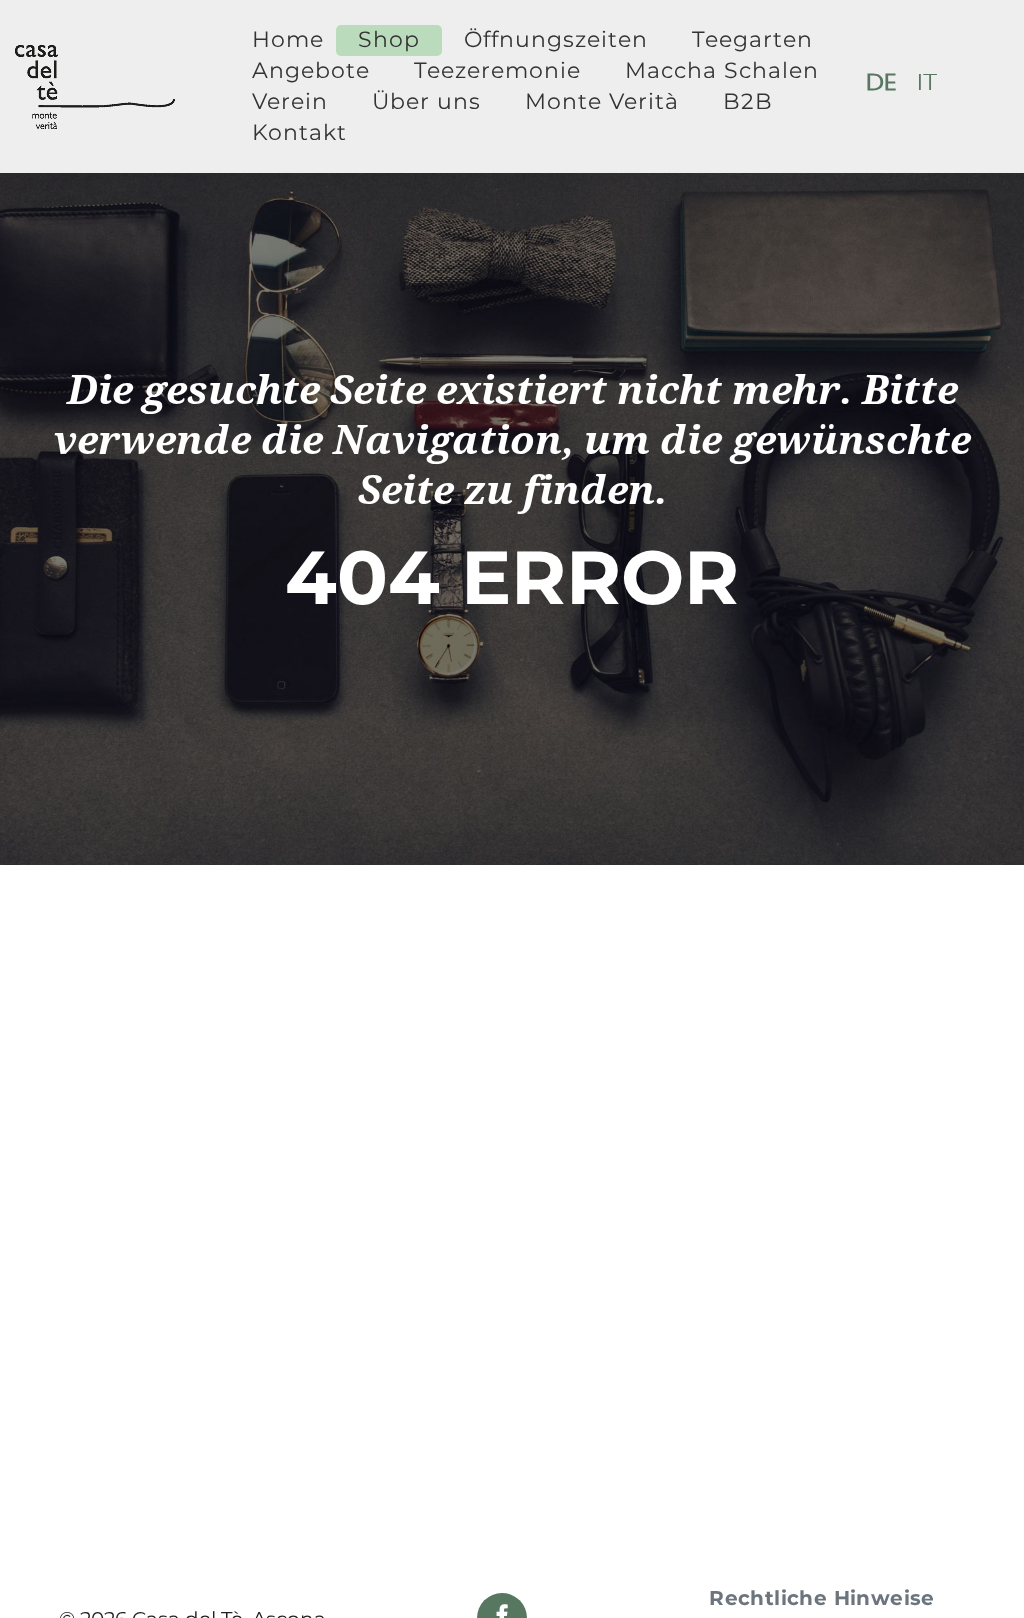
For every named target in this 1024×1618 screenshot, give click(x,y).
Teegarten (752, 39)
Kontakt (299, 132)
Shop (389, 39)
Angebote (311, 70)
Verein (290, 101)
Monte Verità (602, 101)
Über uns (426, 101)
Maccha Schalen (722, 70)
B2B (748, 101)
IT (927, 85)
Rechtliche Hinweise (822, 1598)
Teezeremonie (497, 70)
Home (288, 39)
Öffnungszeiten (556, 39)
